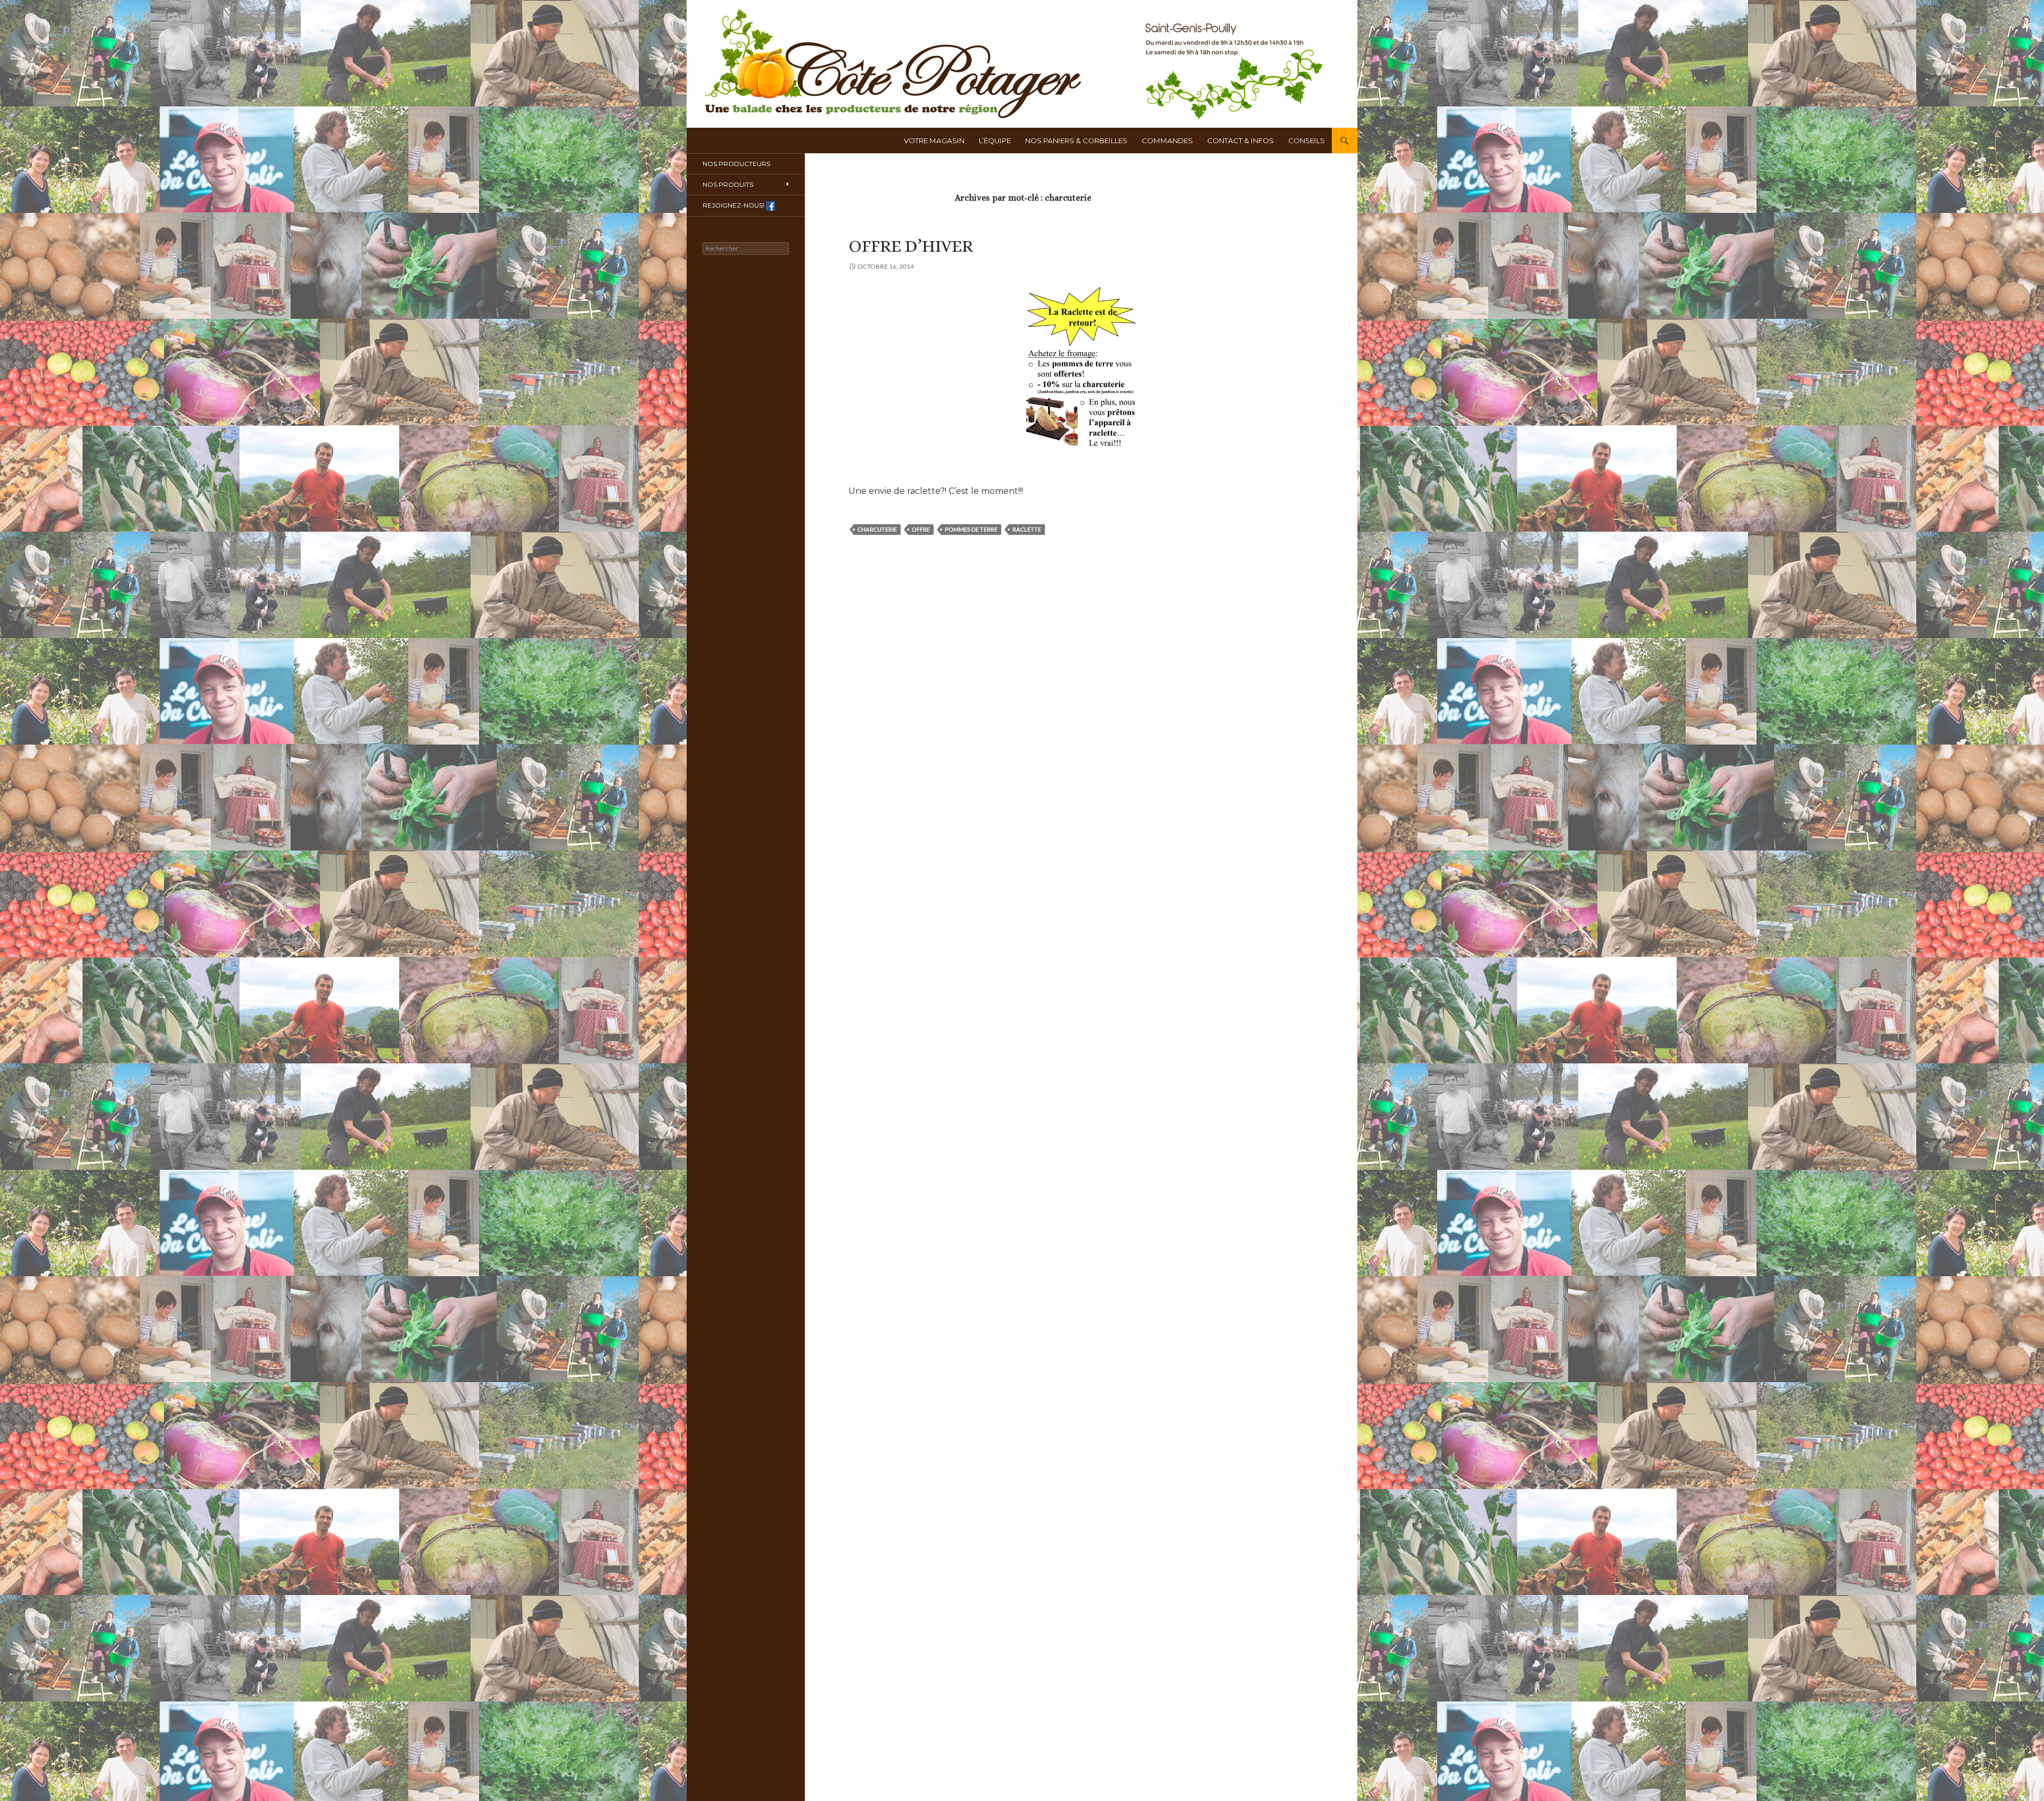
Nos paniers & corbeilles (1076, 141)
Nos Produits (728, 184)
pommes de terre (971, 529)
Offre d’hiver (911, 246)
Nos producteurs (736, 164)
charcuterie (877, 529)
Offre (921, 529)
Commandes (1167, 141)
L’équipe (995, 141)
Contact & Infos (1241, 141)
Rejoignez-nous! (734, 205)
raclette (1027, 529)
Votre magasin (934, 141)
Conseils (1307, 141)
